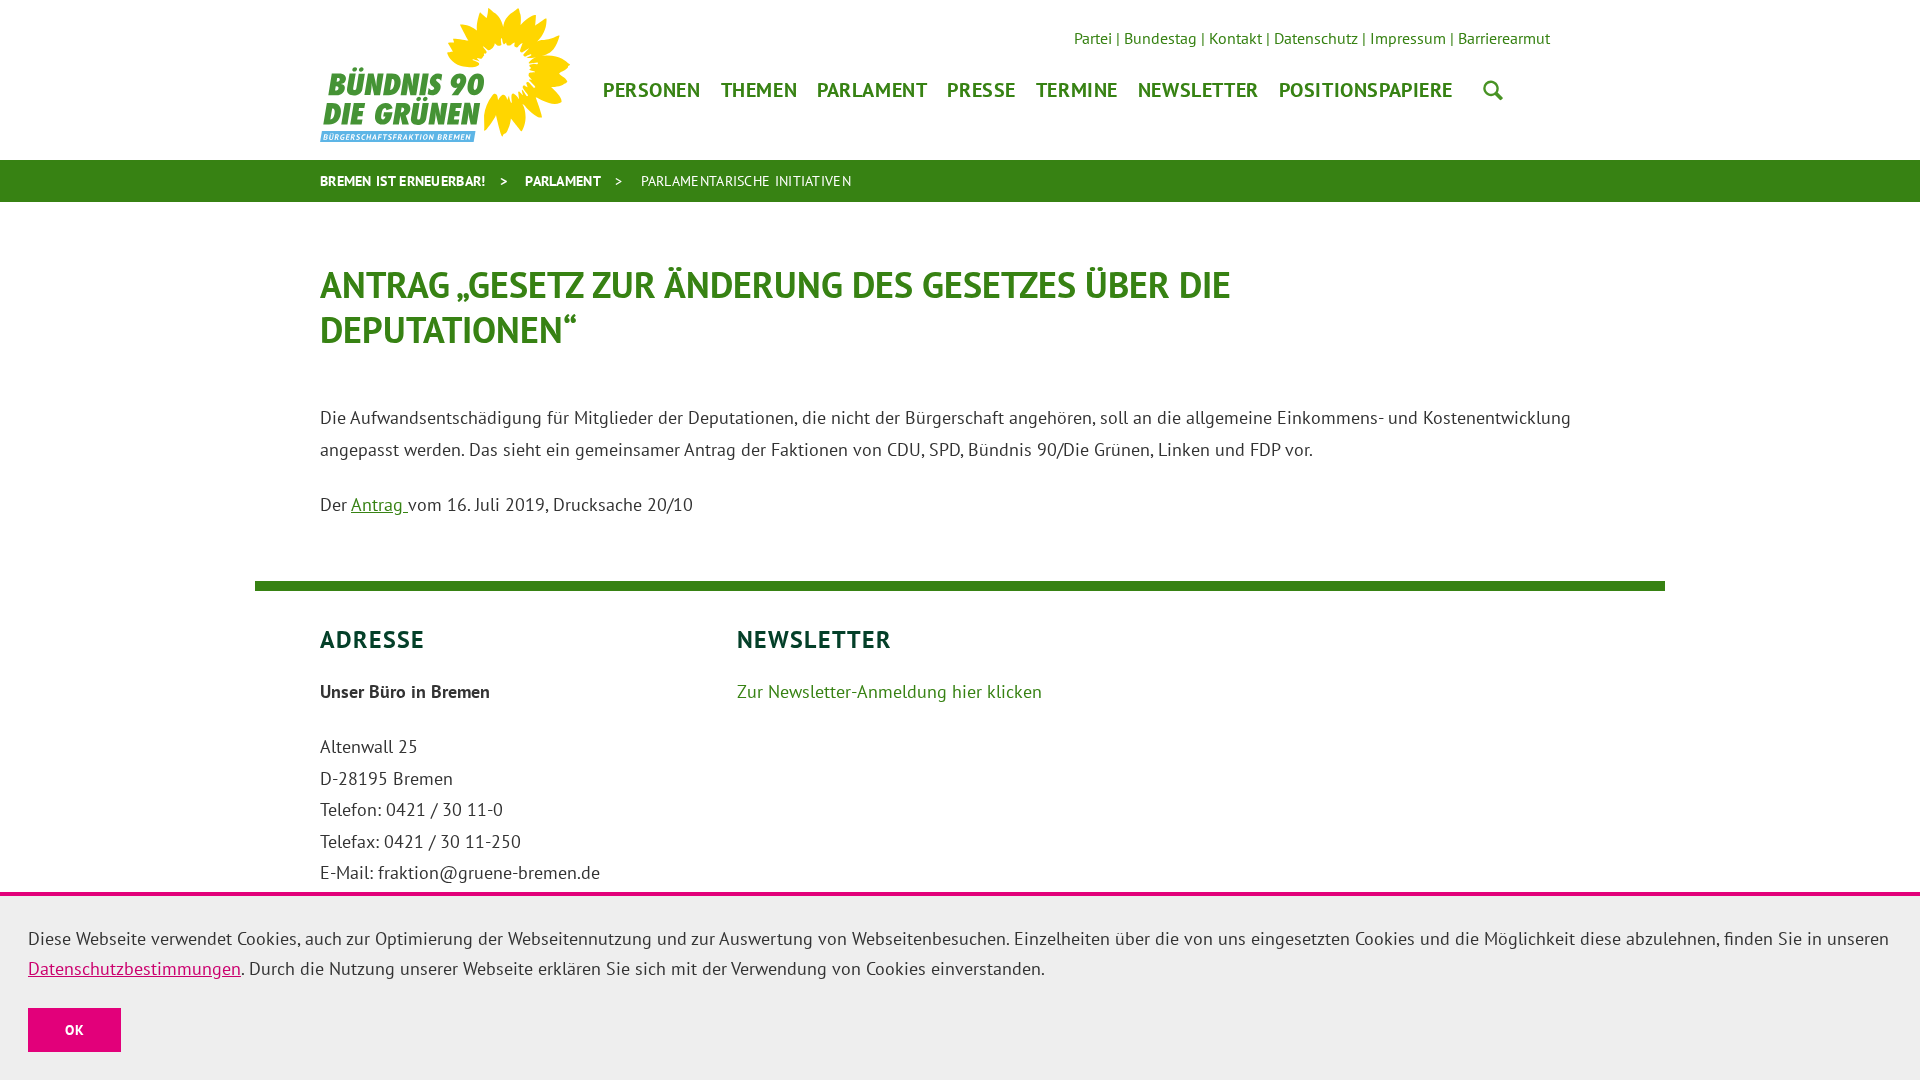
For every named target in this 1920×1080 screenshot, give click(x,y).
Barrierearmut (1504, 38)
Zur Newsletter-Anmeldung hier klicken (889, 691)
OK (74, 1030)
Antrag (379, 504)
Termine (1077, 90)
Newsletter (1198, 90)
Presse (981, 90)
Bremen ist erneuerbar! (403, 181)
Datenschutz (1316, 38)
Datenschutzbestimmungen (134, 968)
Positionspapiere (1366, 90)
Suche (1493, 90)
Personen (652, 90)
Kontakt (1235, 38)
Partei (1093, 38)
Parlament (872, 90)
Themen (759, 90)
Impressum (1408, 38)
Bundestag (1160, 38)
